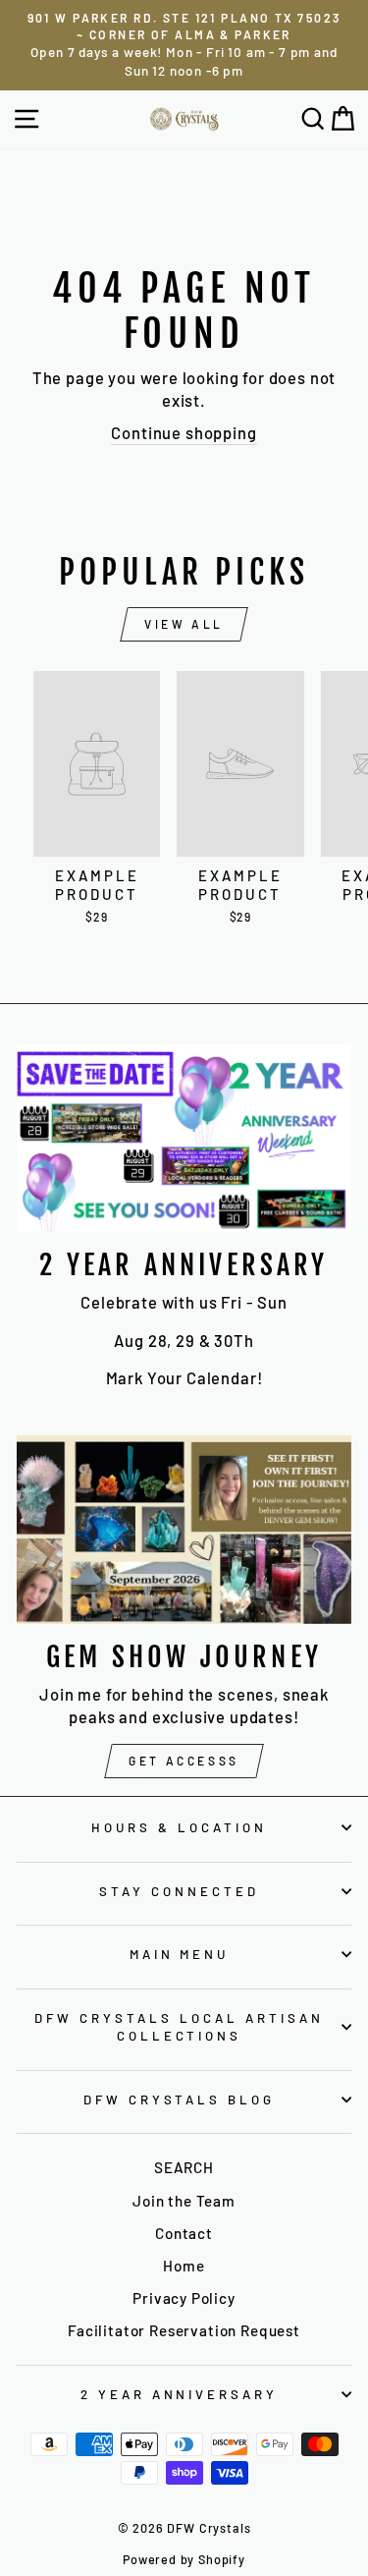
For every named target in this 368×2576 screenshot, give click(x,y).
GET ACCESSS (184, 1761)
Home (184, 2266)
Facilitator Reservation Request (184, 2330)
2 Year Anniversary (180, 2394)
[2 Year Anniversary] (184, 1138)
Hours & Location (179, 1827)
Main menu (180, 1954)
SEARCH (184, 2167)
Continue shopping (184, 432)
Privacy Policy (184, 2298)
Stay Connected (179, 1891)
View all (184, 624)
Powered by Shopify (184, 2559)
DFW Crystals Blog (180, 2100)
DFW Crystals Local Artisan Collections (179, 2027)
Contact (184, 2233)
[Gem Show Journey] (184, 1530)
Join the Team (184, 2201)
